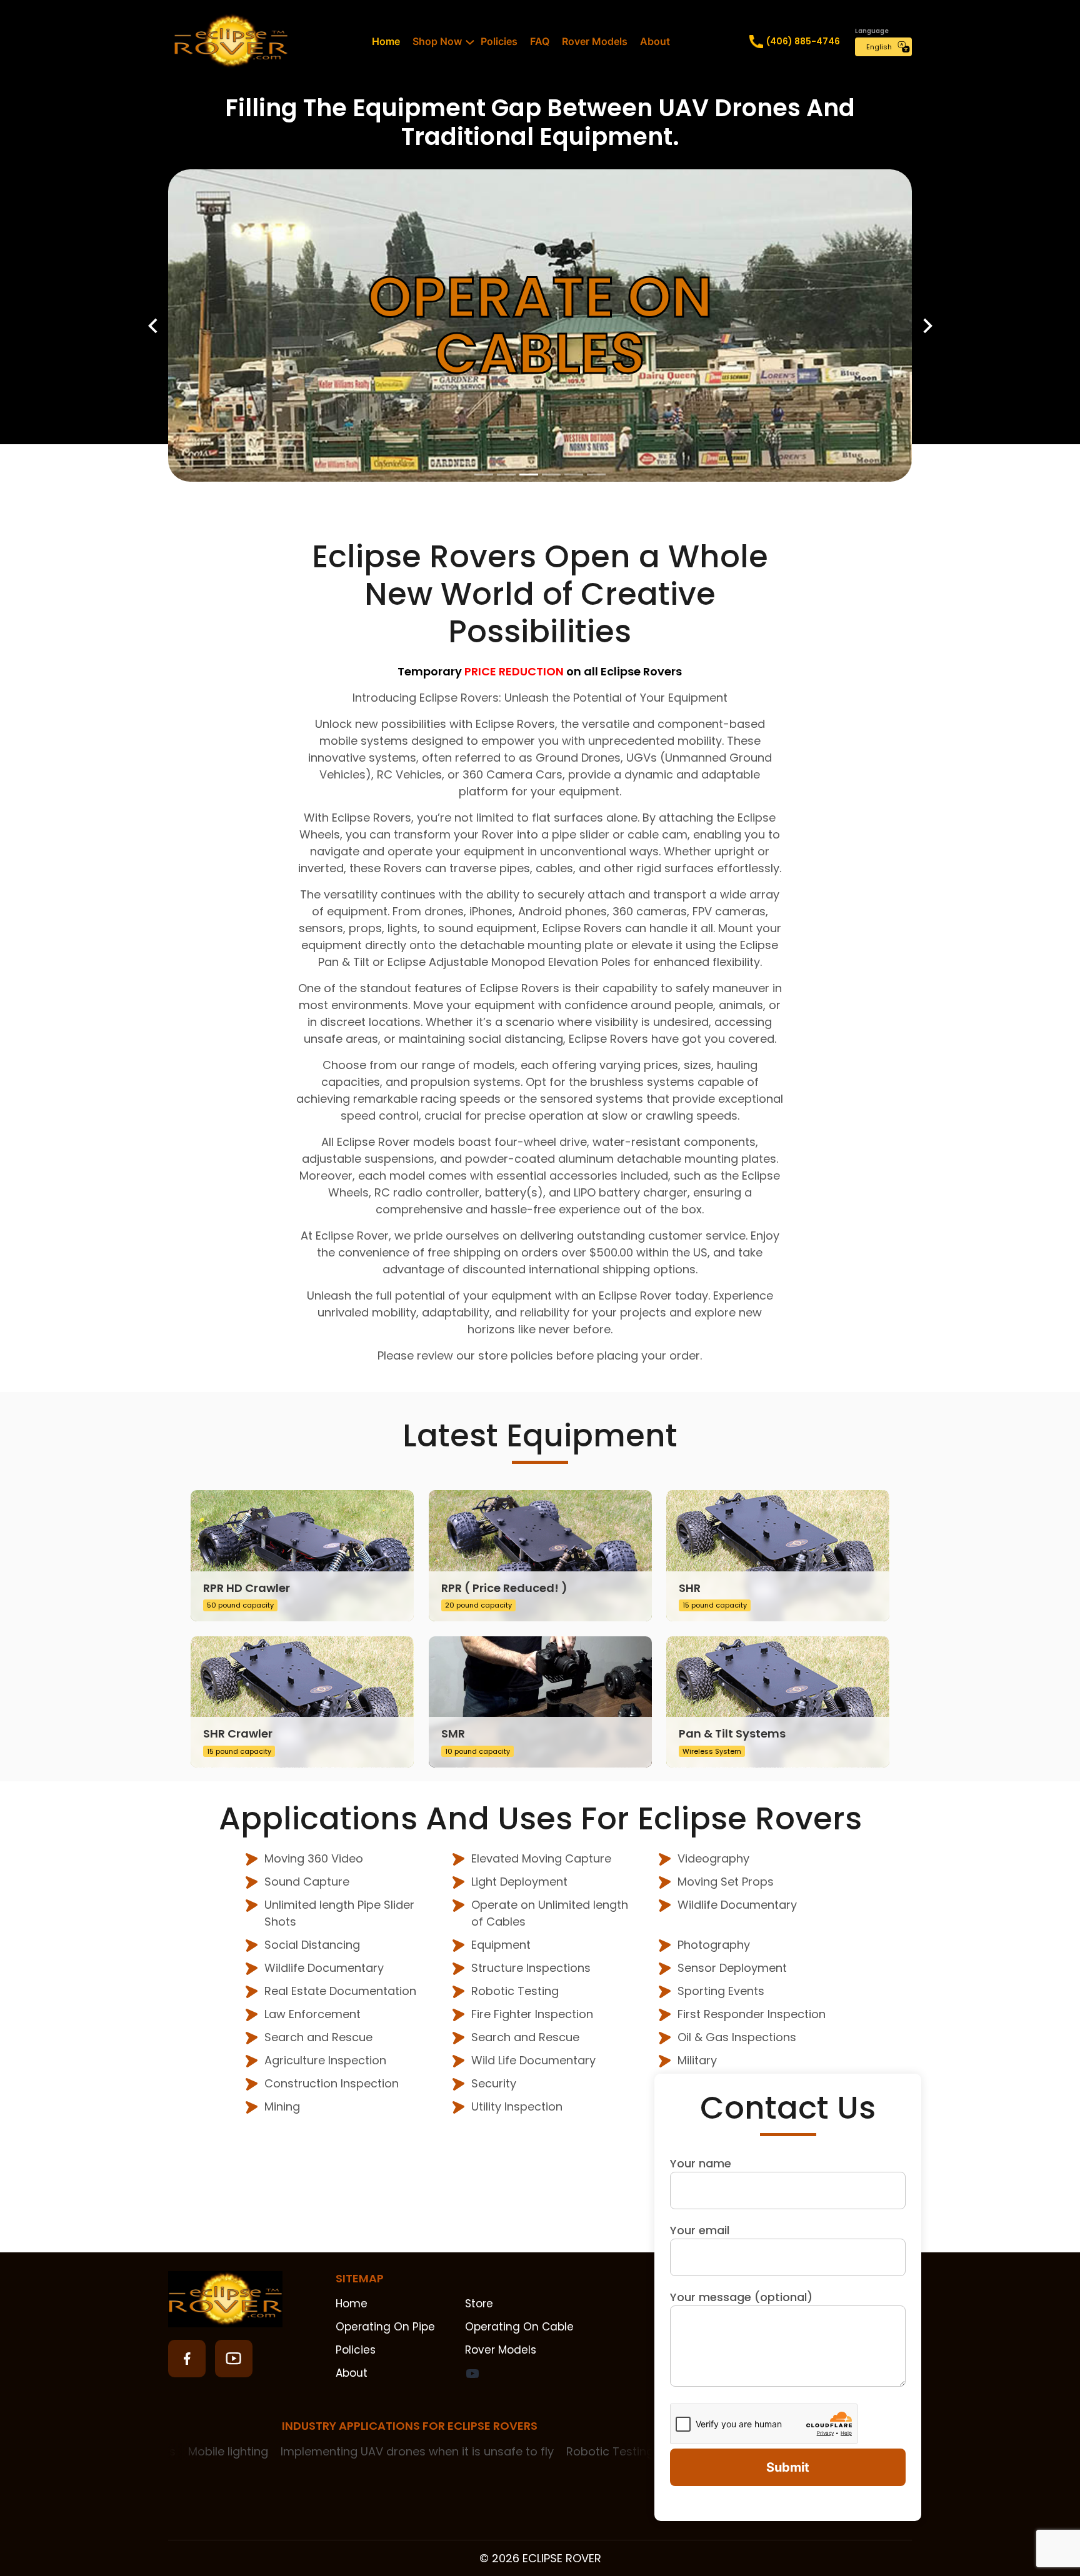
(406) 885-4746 (803, 41)
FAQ (540, 41)
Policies (499, 41)
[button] (152, 326)
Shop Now (437, 41)
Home (386, 41)
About (655, 41)
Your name (701, 2163)
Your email (700, 2230)
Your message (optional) (741, 2297)
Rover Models (595, 41)
